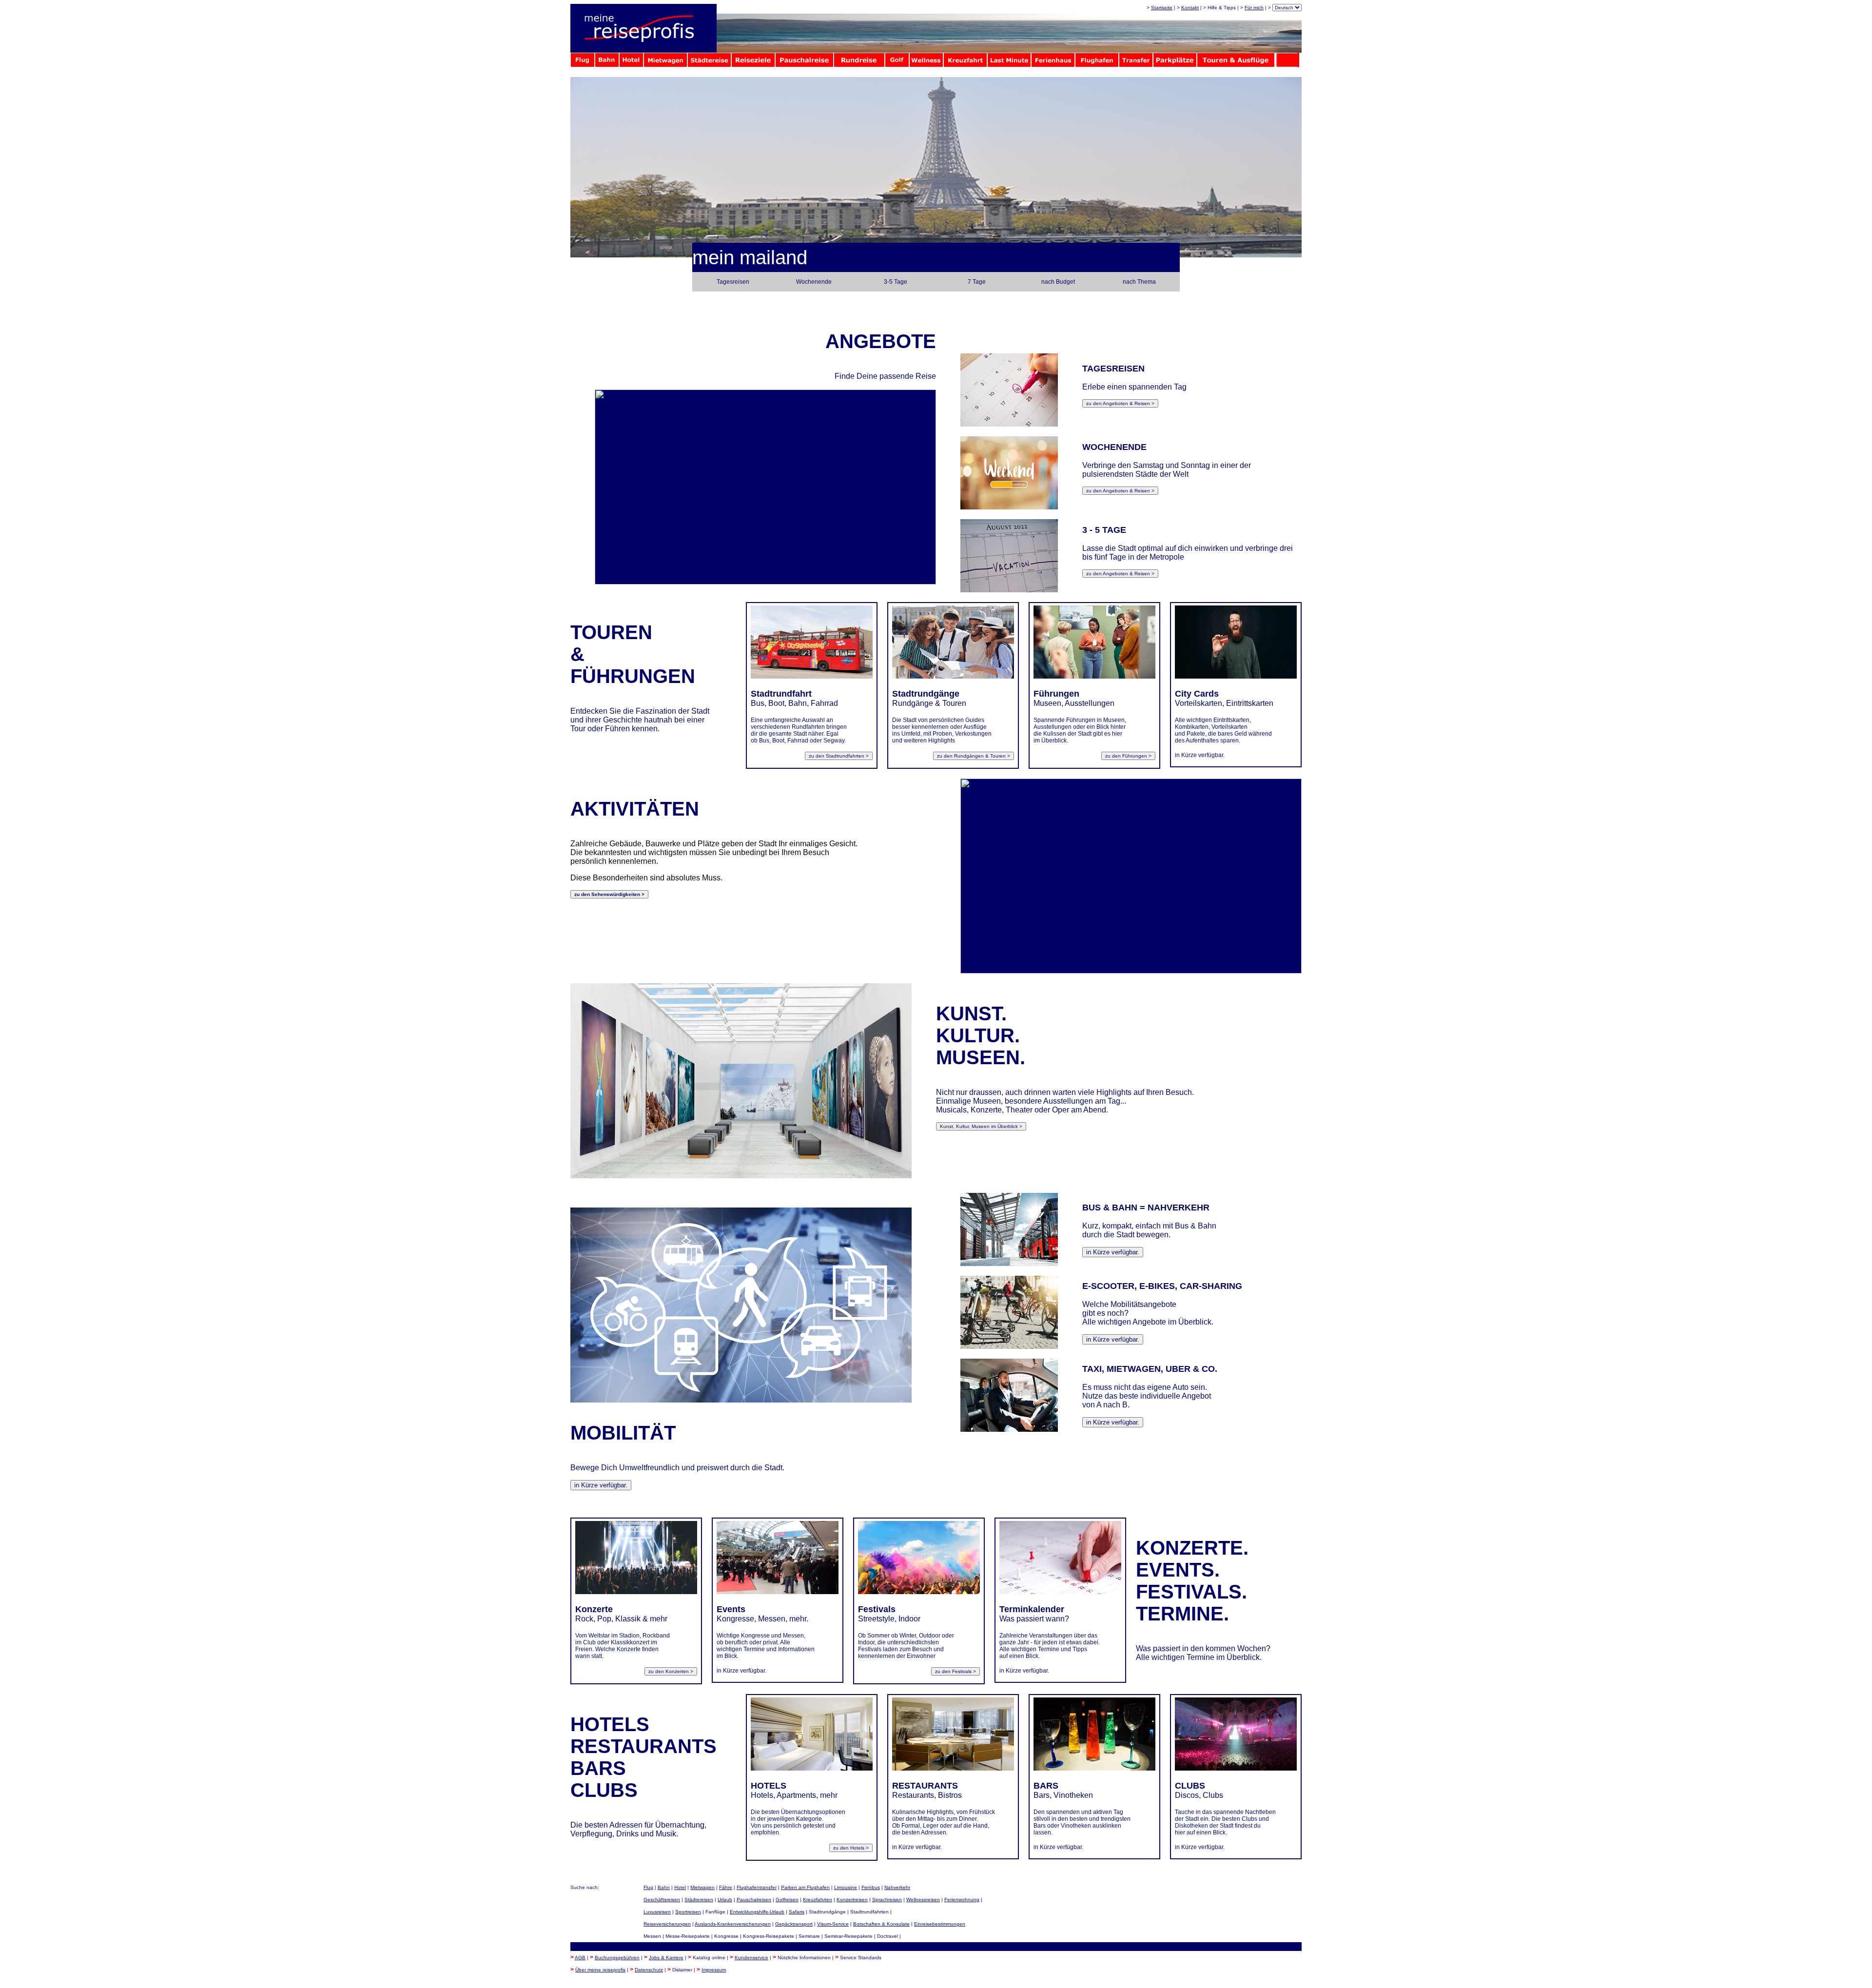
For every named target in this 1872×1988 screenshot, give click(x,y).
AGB (580, 1958)
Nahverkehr (897, 1887)
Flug (648, 1887)
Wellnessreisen (923, 1900)
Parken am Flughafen (805, 1887)
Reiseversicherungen (667, 1924)
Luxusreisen (657, 1912)
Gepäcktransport (794, 1924)
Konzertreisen (852, 1900)
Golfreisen (787, 1900)
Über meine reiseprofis (600, 1970)
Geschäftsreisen (662, 1900)
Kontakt (1190, 8)
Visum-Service (833, 1924)
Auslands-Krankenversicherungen (733, 1924)
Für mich (1254, 8)
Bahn (664, 1887)
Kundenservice (751, 1958)
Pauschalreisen (754, 1900)
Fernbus (871, 1887)
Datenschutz (649, 1970)
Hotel (680, 1887)
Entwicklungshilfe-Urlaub (757, 1912)
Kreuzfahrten (818, 1900)
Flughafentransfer (757, 1887)
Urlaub (725, 1900)
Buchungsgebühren (617, 1958)
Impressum (714, 1970)
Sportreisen (688, 1912)
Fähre (726, 1887)
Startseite (1162, 8)
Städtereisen (699, 1900)
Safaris (797, 1912)
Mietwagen (702, 1887)
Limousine (846, 1887)
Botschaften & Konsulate (881, 1924)
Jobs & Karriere (666, 1958)
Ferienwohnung (962, 1900)
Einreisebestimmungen (940, 1924)
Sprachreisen (887, 1900)
